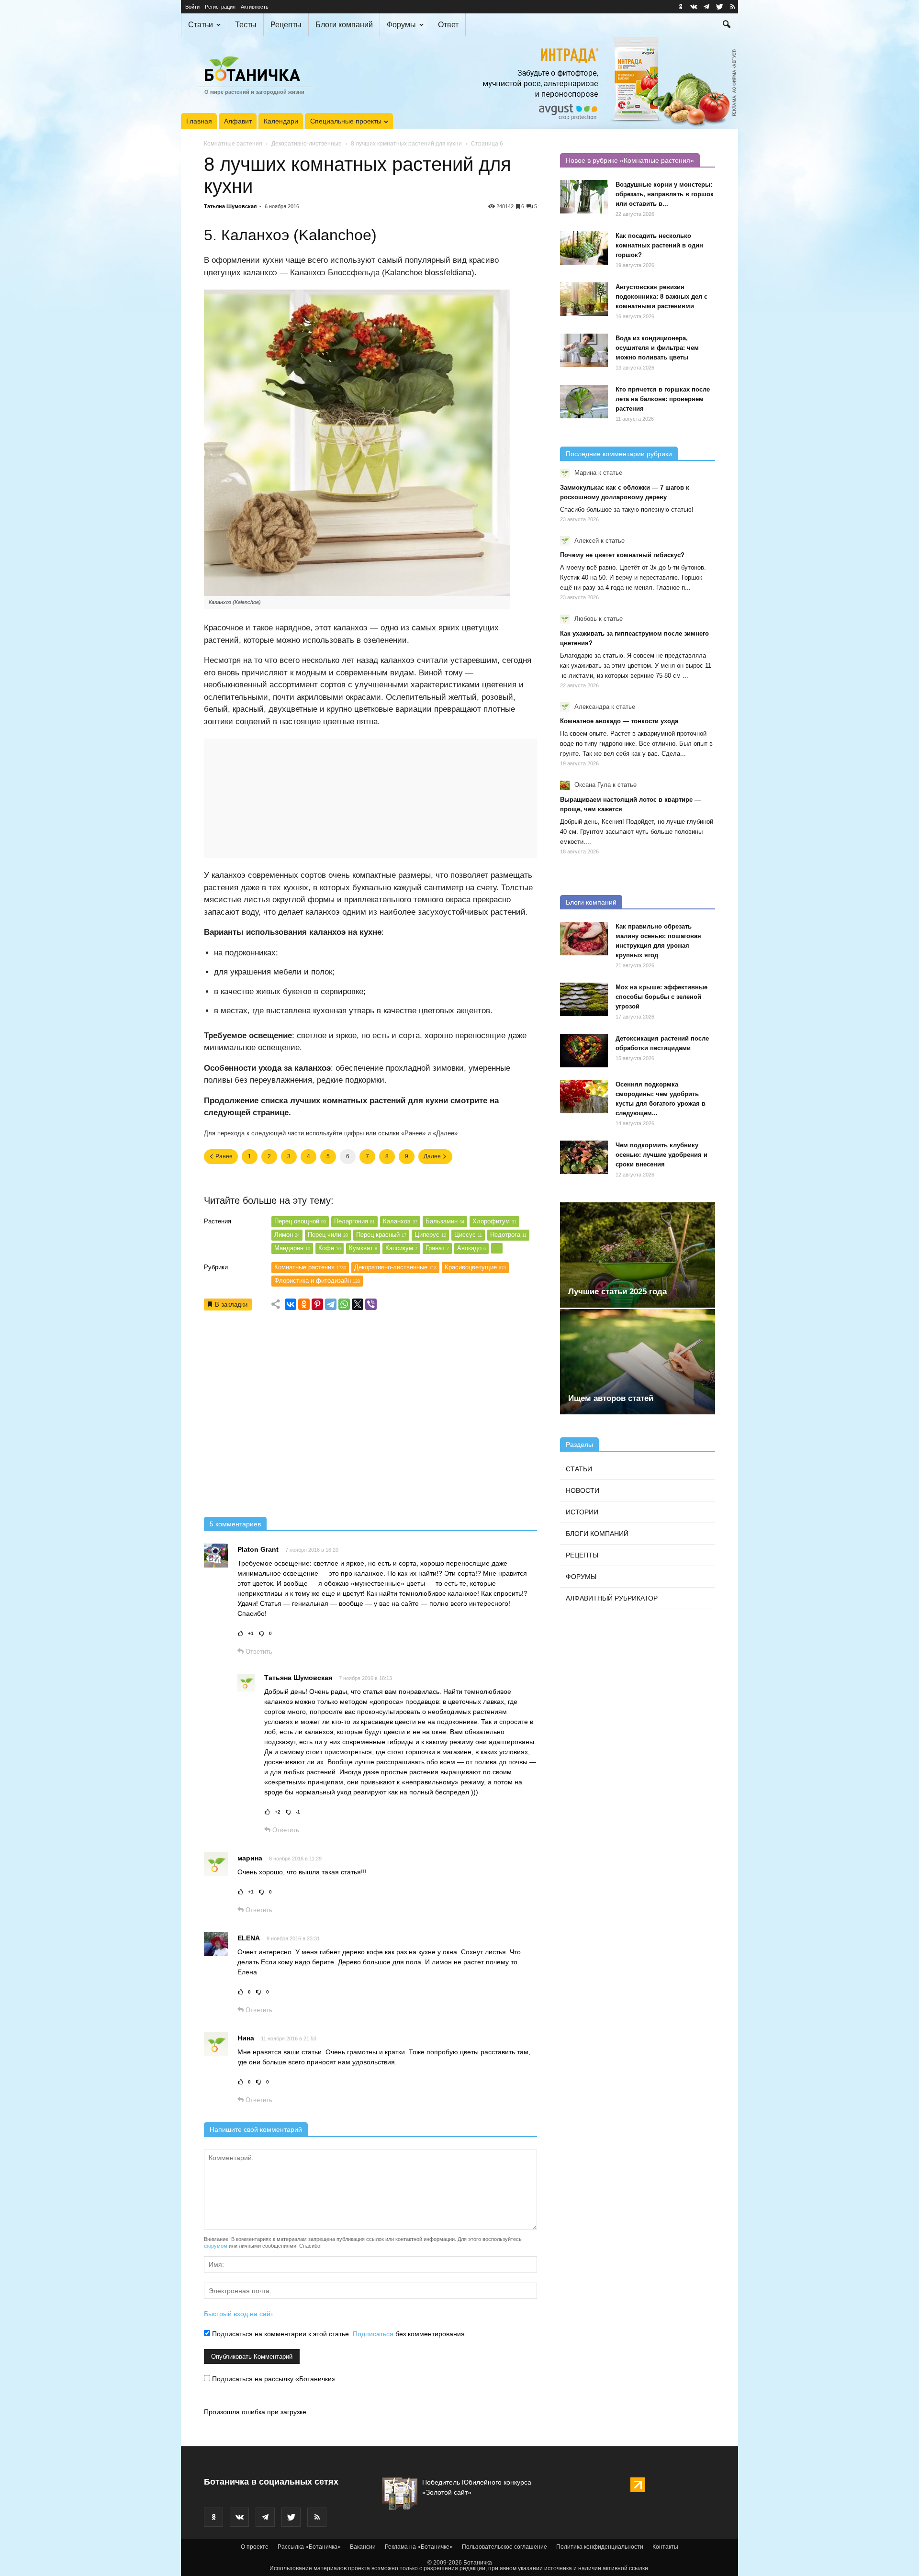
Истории (582, 1512)
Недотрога (508, 1235)
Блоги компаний (344, 25)
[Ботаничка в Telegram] (706, 7)
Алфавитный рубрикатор (612, 1598)
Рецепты (286, 25)
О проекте (255, 2547)
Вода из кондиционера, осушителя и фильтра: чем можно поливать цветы (657, 348)
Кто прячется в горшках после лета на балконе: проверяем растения (663, 399)
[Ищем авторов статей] (638, 1362)
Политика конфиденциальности (600, 2547)
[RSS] (732, 7)
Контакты (665, 2547)
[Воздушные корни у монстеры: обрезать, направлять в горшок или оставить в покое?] (584, 197)
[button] (727, 25)
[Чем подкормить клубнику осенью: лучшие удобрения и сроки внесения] (584, 1157)
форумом (216, 2246)
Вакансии (363, 2547)
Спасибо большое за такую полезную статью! (627, 510)
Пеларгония (354, 1221)
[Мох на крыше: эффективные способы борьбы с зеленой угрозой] (584, 999)
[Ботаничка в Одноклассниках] (681, 7)
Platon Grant (258, 1549)
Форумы (401, 25)
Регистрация (220, 7)
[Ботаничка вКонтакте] (694, 7)
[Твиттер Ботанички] (719, 7)
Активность (255, 7)
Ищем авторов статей (611, 1398)
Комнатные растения (233, 144)
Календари (281, 121)
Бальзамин (445, 1221)
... (497, 1248)
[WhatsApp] (344, 1304)
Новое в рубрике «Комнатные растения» (630, 160)
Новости (583, 1490)
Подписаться (373, 2334)
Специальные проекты (346, 121)
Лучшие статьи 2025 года (617, 1292)
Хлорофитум (494, 1221)
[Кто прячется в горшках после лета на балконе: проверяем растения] (584, 402)
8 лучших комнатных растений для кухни (406, 144)
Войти (192, 7)
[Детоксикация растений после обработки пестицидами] (584, 1051)
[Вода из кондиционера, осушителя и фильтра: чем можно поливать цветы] (584, 350)
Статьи (201, 25)
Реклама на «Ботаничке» (419, 2547)
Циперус (430, 1235)
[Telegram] (331, 1304)
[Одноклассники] (304, 1304)
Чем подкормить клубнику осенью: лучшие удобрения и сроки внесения (661, 1155)
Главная (199, 121)
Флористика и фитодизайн (317, 1281)
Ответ (448, 25)
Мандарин (292, 1248)
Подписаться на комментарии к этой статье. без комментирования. (338, 2334)
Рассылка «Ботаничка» (309, 2547)
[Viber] (371, 1304)
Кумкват (363, 1248)
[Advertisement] (370, 1417)
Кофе (330, 1248)
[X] (358, 1304)
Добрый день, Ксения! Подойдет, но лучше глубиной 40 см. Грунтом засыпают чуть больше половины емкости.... (637, 832)
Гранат (437, 1248)
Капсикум (401, 1248)
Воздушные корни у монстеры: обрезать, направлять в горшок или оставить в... (665, 194)
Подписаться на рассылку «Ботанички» (273, 2379)
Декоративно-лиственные (307, 144)
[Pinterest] (317, 1304)
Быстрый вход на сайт (239, 2314)
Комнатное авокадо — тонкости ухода (619, 721)
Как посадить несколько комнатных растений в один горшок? (659, 245)
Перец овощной (300, 1221)
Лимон (287, 1235)
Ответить (258, 1652)
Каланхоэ (400, 1221)
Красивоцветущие (475, 1267)
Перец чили (328, 1235)
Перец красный (381, 1235)
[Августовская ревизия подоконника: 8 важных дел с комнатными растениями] (584, 299)
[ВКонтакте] (291, 1304)
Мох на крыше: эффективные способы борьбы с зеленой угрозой (661, 997)
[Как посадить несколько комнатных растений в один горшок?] (584, 248)
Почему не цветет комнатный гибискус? (622, 555)
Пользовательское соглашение (504, 2547)
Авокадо (471, 1248)
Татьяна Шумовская (230, 206)
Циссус (468, 1235)
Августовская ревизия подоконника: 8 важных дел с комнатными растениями (661, 297)
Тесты (246, 25)
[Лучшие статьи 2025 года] (638, 1255)
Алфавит (238, 121)
